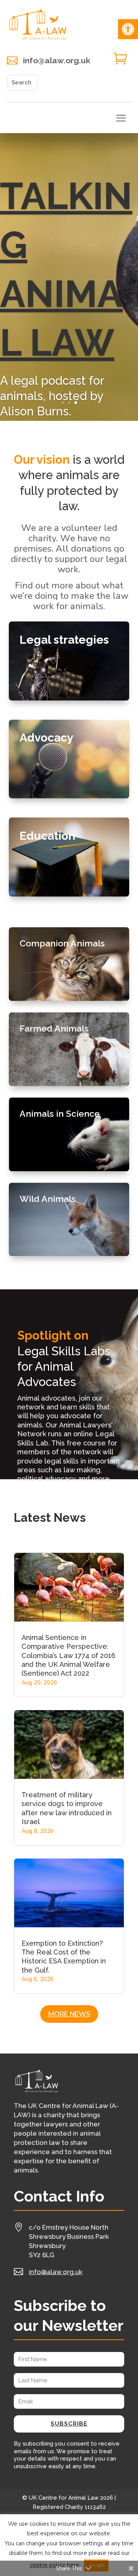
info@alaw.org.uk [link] (57, 60)
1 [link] (63, 403)
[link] (128, 29)
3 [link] (76, 403)
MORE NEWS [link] (69, 2014)
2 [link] (69, 403)
